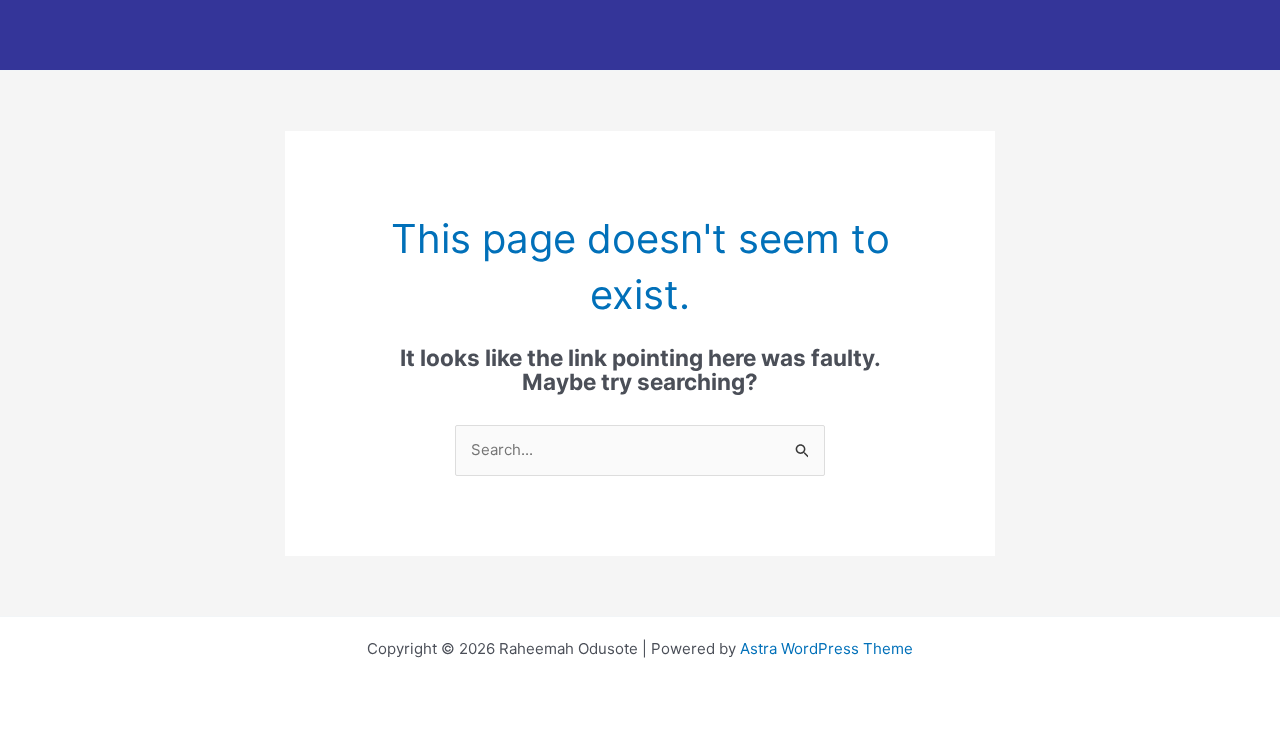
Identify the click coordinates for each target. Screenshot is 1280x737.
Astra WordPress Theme (826, 648)
